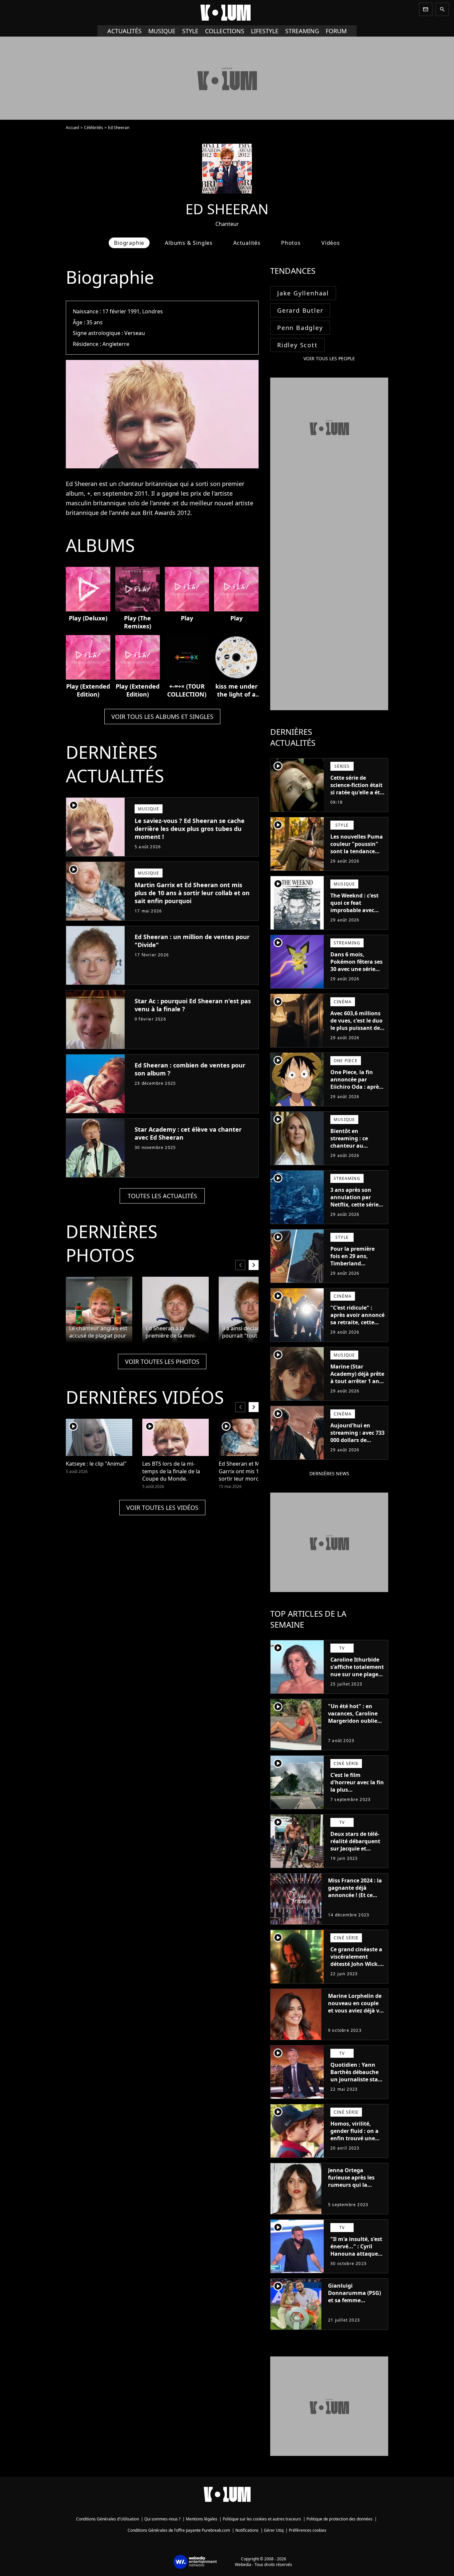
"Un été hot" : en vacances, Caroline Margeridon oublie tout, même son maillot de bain (353, 1721)
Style (190, 31)
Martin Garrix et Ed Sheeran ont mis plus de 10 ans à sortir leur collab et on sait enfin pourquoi (192, 893)
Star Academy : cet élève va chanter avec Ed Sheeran (188, 1133)
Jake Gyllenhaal (303, 293)
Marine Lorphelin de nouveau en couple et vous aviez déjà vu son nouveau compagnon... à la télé (355, 2014)
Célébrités (94, 128)
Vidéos (331, 243)
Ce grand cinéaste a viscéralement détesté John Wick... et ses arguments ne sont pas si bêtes (357, 1964)
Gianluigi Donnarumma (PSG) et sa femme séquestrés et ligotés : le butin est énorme (355, 2300)
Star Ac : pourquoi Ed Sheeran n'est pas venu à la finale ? (193, 1005)
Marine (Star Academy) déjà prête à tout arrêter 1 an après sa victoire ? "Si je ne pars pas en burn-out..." (357, 1385)
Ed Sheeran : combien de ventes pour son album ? (190, 1069)
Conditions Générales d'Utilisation (108, 2519)
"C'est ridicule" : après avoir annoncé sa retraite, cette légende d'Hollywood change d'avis (357, 1326)
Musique (162, 31)
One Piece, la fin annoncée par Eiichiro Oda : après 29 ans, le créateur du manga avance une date (356, 1090)
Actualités (124, 31)
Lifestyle (265, 31)
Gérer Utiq (274, 2530)
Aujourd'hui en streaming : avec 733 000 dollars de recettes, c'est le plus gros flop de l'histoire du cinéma (357, 1444)
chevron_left (240, 1265)
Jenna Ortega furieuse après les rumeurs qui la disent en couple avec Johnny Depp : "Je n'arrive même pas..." (353, 2192)
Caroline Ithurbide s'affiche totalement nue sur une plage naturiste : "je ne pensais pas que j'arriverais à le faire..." (357, 1682)
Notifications (247, 2530)
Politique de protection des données (340, 2519)
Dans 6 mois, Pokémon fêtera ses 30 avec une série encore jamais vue (356, 965)
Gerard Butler (300, 310)
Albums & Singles (189, 243)
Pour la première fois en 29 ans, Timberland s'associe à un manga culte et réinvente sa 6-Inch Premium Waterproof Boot (356, 1274)
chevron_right (254, 1265)
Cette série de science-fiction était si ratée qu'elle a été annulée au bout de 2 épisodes (357, 792)
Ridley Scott (297, 345)
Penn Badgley (300, 328)
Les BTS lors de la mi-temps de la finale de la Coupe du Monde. (171, 1471)
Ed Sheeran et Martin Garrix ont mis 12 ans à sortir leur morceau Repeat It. (248, 1471)
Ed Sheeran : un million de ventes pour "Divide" (192, 941)
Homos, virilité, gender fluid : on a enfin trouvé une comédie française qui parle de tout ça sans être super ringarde (356, 2146)
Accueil (72, 128)
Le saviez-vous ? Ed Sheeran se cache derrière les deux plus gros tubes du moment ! (190, 829)
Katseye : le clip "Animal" (96, 1464)
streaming (302, 31)
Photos (291, 243)
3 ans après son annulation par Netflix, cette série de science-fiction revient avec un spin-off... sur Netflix (354, 1212)
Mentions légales (202, 2519)
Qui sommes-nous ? (162, 2519)
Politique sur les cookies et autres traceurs (262, 2519)
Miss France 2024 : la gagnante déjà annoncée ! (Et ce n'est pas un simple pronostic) (355, 1895)
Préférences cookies (308, 2530)
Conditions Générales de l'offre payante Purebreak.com (179, 2530)
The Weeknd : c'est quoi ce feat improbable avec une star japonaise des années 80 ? (355, 910)
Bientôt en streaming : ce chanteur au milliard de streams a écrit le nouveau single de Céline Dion (356, 1153)
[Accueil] (227, 13)
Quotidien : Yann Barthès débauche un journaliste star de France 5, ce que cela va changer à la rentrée (357, 2083)
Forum (336, 31)
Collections (225, 31)
